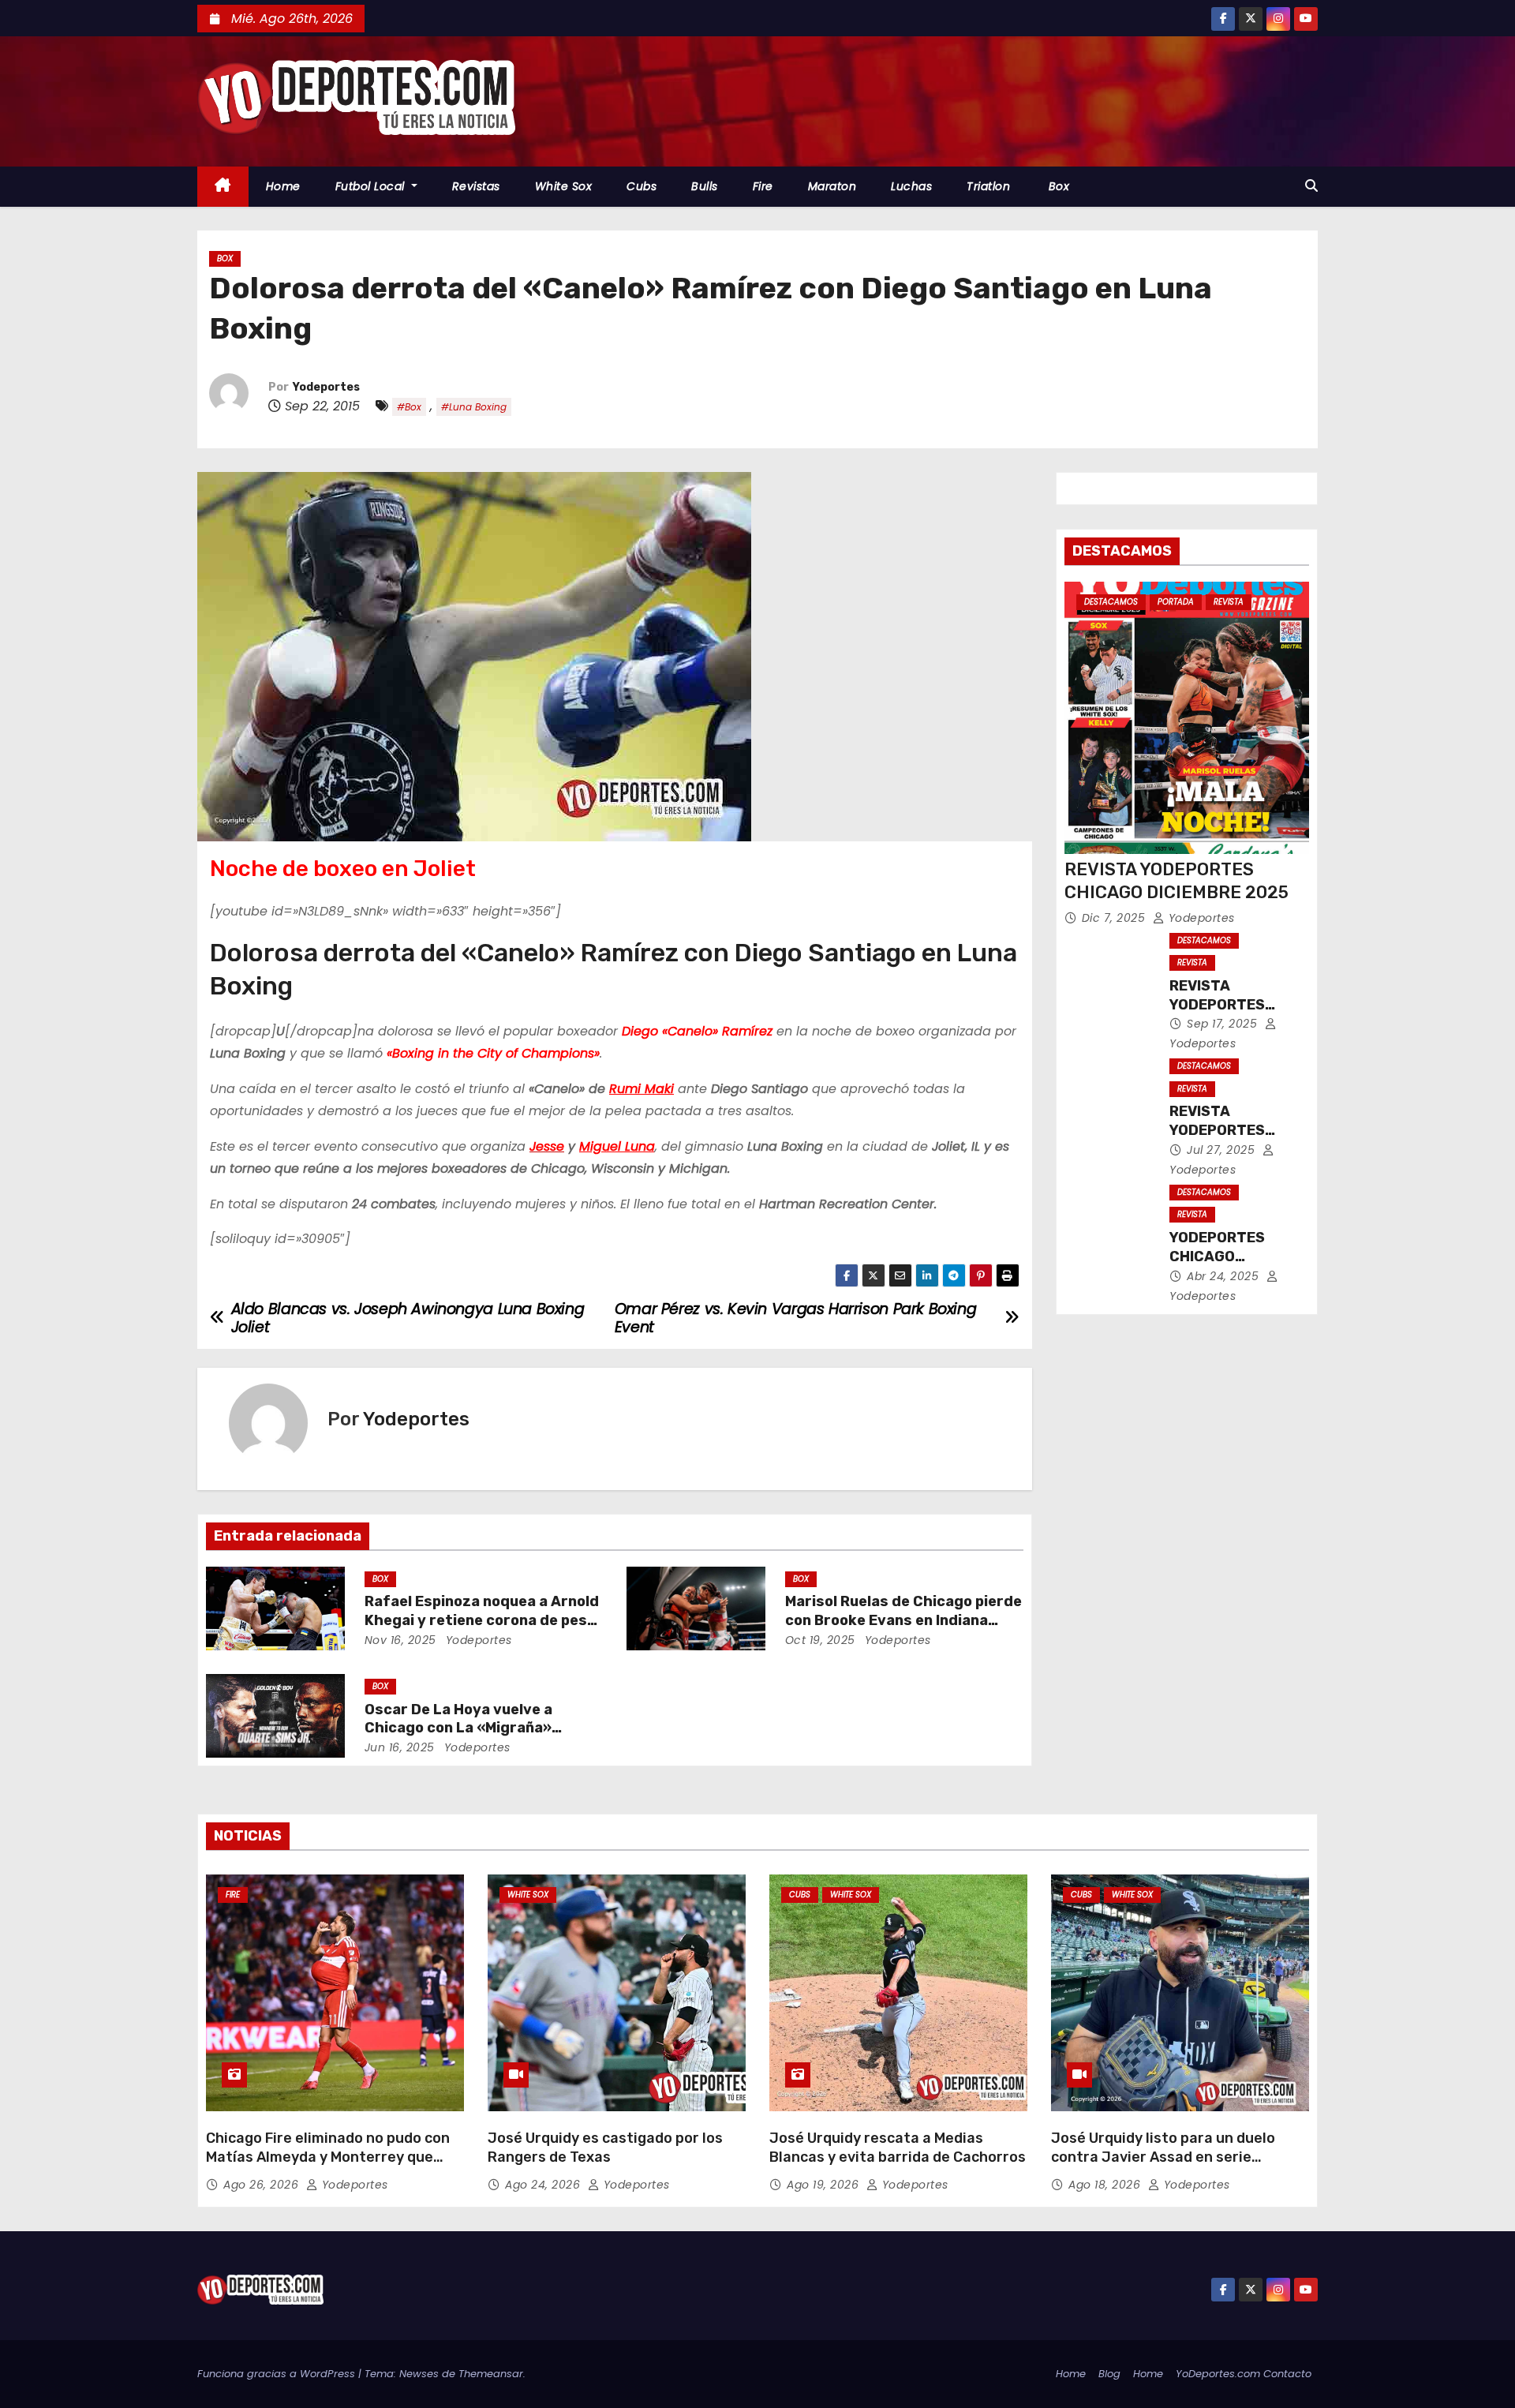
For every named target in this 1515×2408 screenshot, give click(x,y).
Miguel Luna (617, 1146)
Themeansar (491, 2374)
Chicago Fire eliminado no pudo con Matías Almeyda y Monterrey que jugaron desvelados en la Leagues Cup (328, 2166)
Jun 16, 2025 (400, 1747)
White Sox (564, 186)
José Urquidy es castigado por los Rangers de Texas (605, 2148)
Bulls (705, 186)
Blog (1109, 2374)
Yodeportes (326, 387)
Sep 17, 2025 (1224, 1024)
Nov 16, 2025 (400, 1640)
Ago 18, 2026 (1106, 2185)
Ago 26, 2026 (263, 2185)
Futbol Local (372, 186)
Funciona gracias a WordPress (278, 2374)
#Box (409, 407)
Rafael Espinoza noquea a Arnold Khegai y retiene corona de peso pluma (482, 1620)
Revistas (476, 186)
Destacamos (1111, 602)
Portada (1176, 602)
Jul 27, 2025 (1223, 1150)
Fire (763, 186)
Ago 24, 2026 (544, 2185)
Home (283, 186)
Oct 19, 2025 (820, 1640)
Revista (1229, 602)
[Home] (223, 187)
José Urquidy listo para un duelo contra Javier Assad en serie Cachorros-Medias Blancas (1163, 2157)
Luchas (911, 186)
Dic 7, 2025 (1115, 918)
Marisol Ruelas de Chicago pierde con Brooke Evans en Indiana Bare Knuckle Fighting (903, 1620)
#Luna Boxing (474, 407)
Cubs (642, 186)
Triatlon (988, 186)
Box (1057, 186)
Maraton (832, 186)
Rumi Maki (642, 1089)
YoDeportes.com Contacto (1244, 2374)
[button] (1311, 186)
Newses (419, 2374)
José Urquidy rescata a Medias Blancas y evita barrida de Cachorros (898, 2148)
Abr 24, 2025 (1225, 1276)
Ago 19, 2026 (825, 2185)
